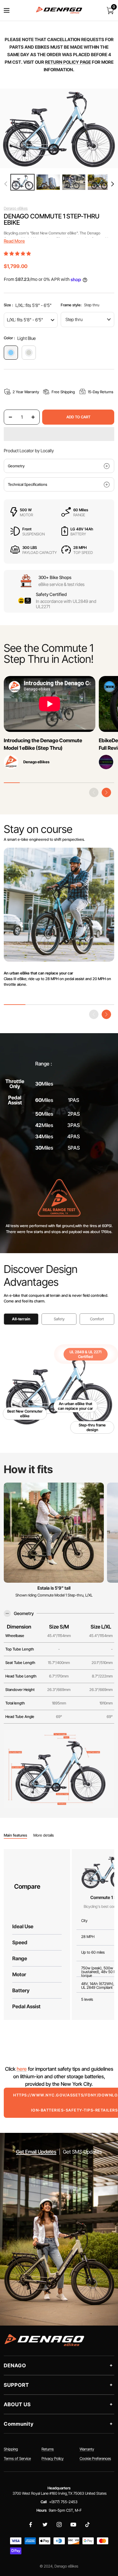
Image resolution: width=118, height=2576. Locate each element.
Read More (14, 241)
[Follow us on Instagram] (59, 2525)
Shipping (11, 2449)
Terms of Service (17, 2458)
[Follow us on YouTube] (73, 2525)
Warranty (87, 2449)
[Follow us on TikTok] (87, 2525)
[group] (22, 182)
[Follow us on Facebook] (31, 2525)
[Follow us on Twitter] (45, 2525)
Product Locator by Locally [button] (29, 451)
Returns (48, 2449)
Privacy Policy (53, 2458)
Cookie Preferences (95, 2458)
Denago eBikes (16, 208)
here (22, 2069)
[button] (112, 184)
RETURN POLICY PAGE (68, 62)
